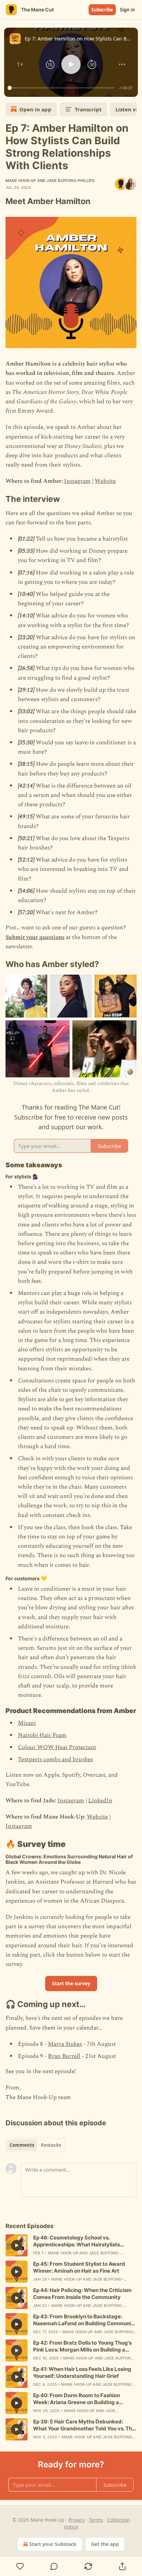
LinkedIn (100, 1801)
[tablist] (35, 2145)
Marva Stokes (65, 2044)
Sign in (128, 10)
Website (105, 481)
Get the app (105, 2544)
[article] (71, 2245)
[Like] (20, 2566)
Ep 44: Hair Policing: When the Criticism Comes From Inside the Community (82, 2294)
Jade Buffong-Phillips (70, 181)
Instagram (77, 481)
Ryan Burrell (64, 2056)
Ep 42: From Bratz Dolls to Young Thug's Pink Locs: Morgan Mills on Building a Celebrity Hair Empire (82, 2346)
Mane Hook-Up (21, 181)
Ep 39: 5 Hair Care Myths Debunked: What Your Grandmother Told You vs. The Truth (84, 2425)
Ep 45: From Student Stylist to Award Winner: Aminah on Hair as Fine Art (79, 2267)
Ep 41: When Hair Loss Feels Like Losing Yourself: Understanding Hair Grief (82, 2372)
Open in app (35, 109)
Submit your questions (35, 937)
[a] (17, 2245)
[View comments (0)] (54, 2566)
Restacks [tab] (51, 2145)
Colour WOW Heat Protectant (57, 1747)
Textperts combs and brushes (55, 1759)
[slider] (62, 88)
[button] (20, 64)
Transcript (88, 109)
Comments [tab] (22, 2145)
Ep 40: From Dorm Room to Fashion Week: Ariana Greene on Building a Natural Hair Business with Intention (78, 2399)
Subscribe (102, 10)
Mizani (27, 1723)
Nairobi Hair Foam (42, 1735)
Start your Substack (53, 2544)
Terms (96, 2520)
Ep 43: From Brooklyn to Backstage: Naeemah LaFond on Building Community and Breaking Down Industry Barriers (85, 2320)
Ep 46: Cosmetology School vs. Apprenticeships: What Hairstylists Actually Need (77, 2241)
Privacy (77, 2520)
